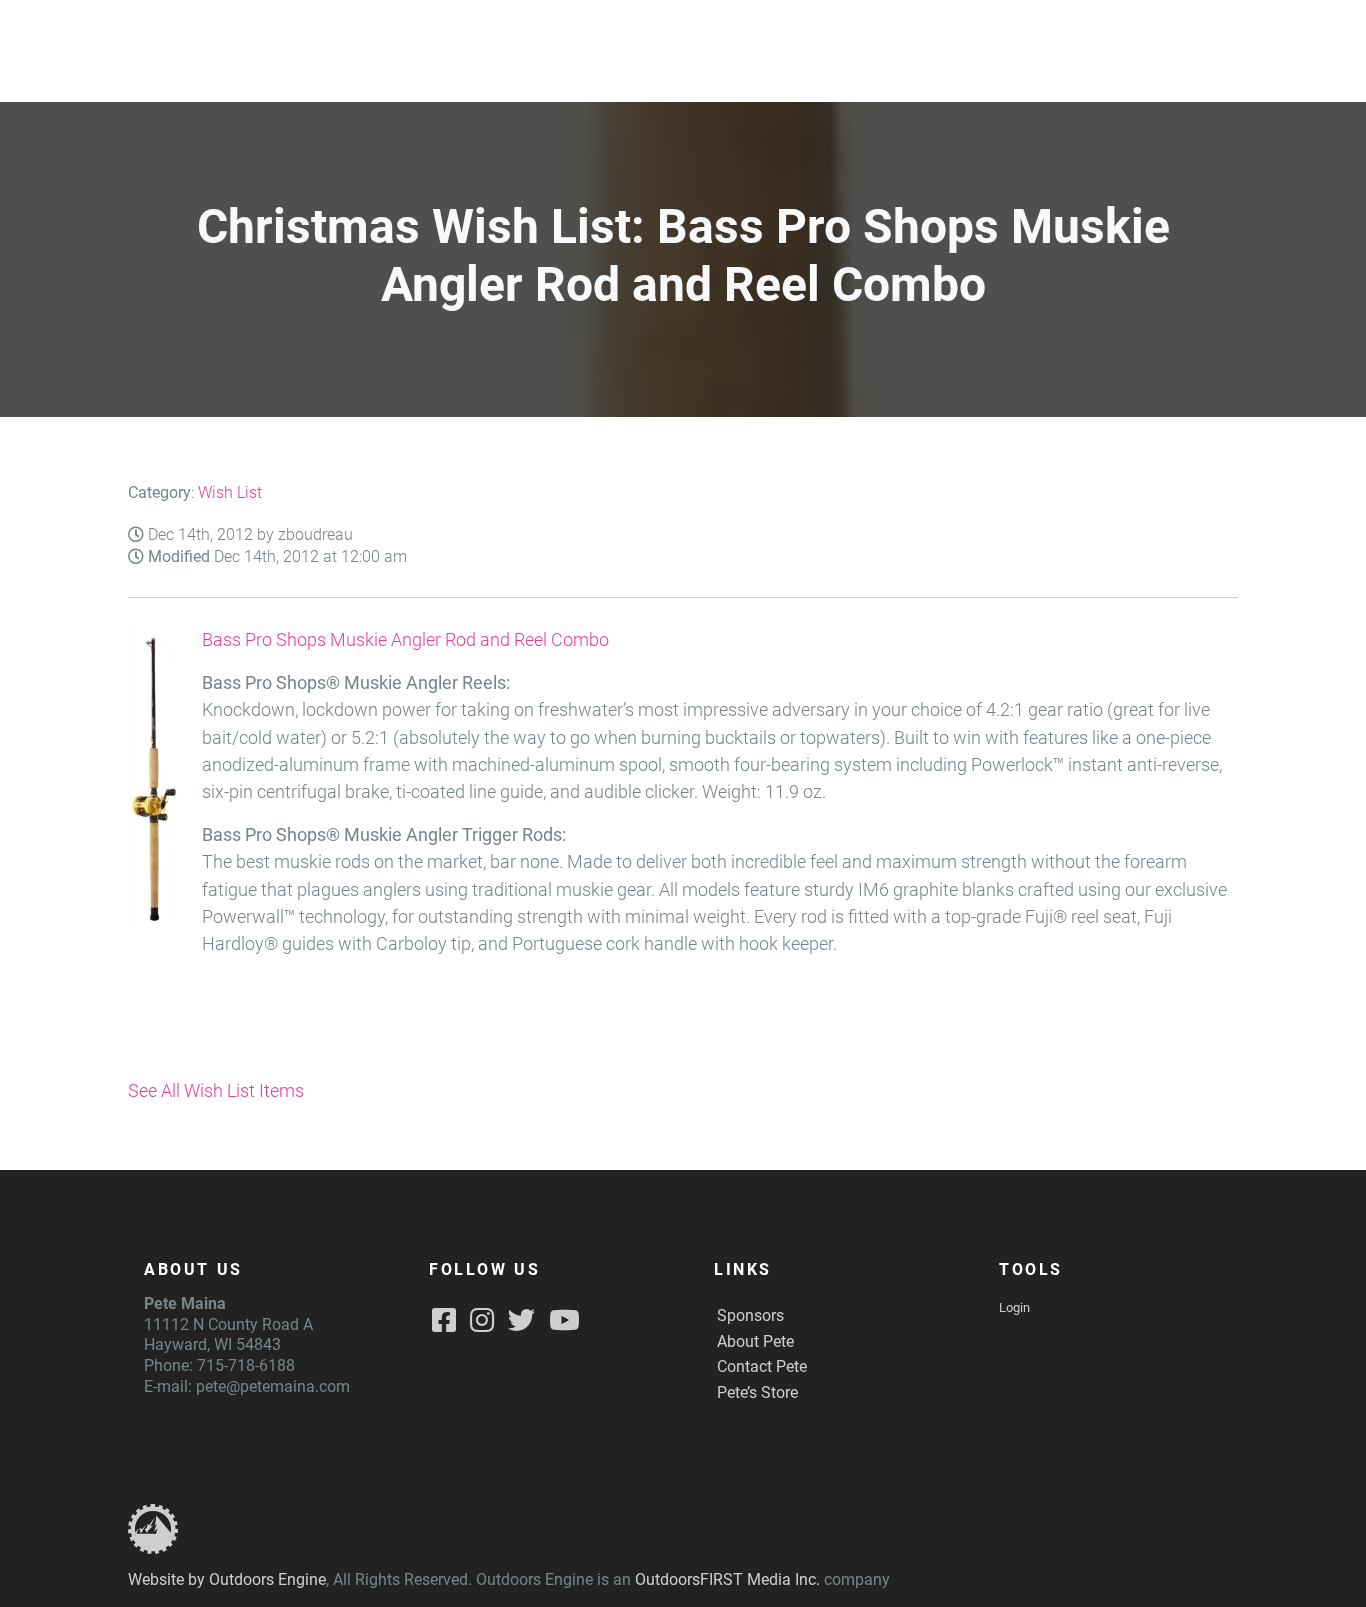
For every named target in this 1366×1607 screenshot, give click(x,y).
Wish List (230, 492)
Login (1014, 1307)
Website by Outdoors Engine (227, 1579)
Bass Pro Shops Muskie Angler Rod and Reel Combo (405, 640)
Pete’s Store (757, 1392)
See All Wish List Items (216, 1091)
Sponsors (750, 1315)
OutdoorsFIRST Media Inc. (727, 1579)
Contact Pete (762, 1366)
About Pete (755, 1341)
